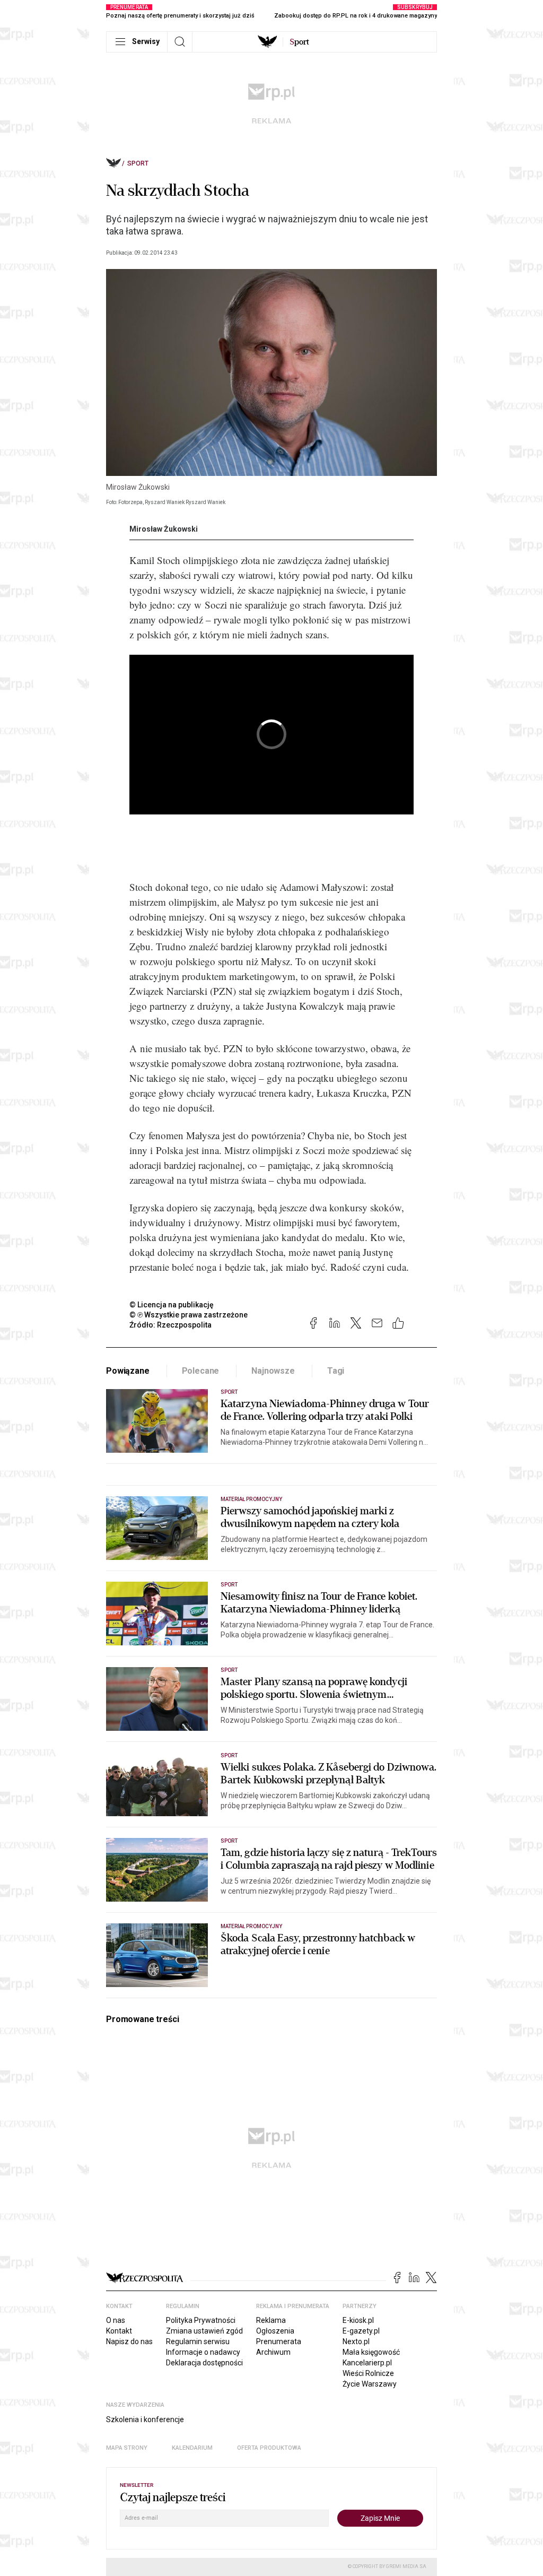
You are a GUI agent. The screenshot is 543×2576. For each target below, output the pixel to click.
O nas (116, 2320)
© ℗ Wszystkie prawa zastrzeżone (189, 1315)
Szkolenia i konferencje (145, 2419)
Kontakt (119, 2331)
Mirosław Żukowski (164, 529)
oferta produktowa (269, 2448)
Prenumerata (279, 2341)
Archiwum (273, 2352)
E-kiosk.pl (358, 2320)
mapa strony (127, 2448)
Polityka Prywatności (201, 2320)
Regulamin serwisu (198, 2341)
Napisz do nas (129, 2341)
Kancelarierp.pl (367, 2363)
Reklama (271, 2320)
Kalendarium (192, 2448)
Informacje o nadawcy (203, 2352)
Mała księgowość (371, 2352)
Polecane (201, 1371)
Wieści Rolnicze (368, 2373)
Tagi (336, 1371)
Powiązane (128, 1371)
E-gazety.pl (361, 2331)
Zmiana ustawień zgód (204, 2331)
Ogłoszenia (275, 2331)
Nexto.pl (356, 2341)
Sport (138, 163)
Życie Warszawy (370, 2384)
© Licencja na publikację (172, 1305)
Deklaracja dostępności (204, 2363)
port (299, 42)
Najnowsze (273, 1371)
